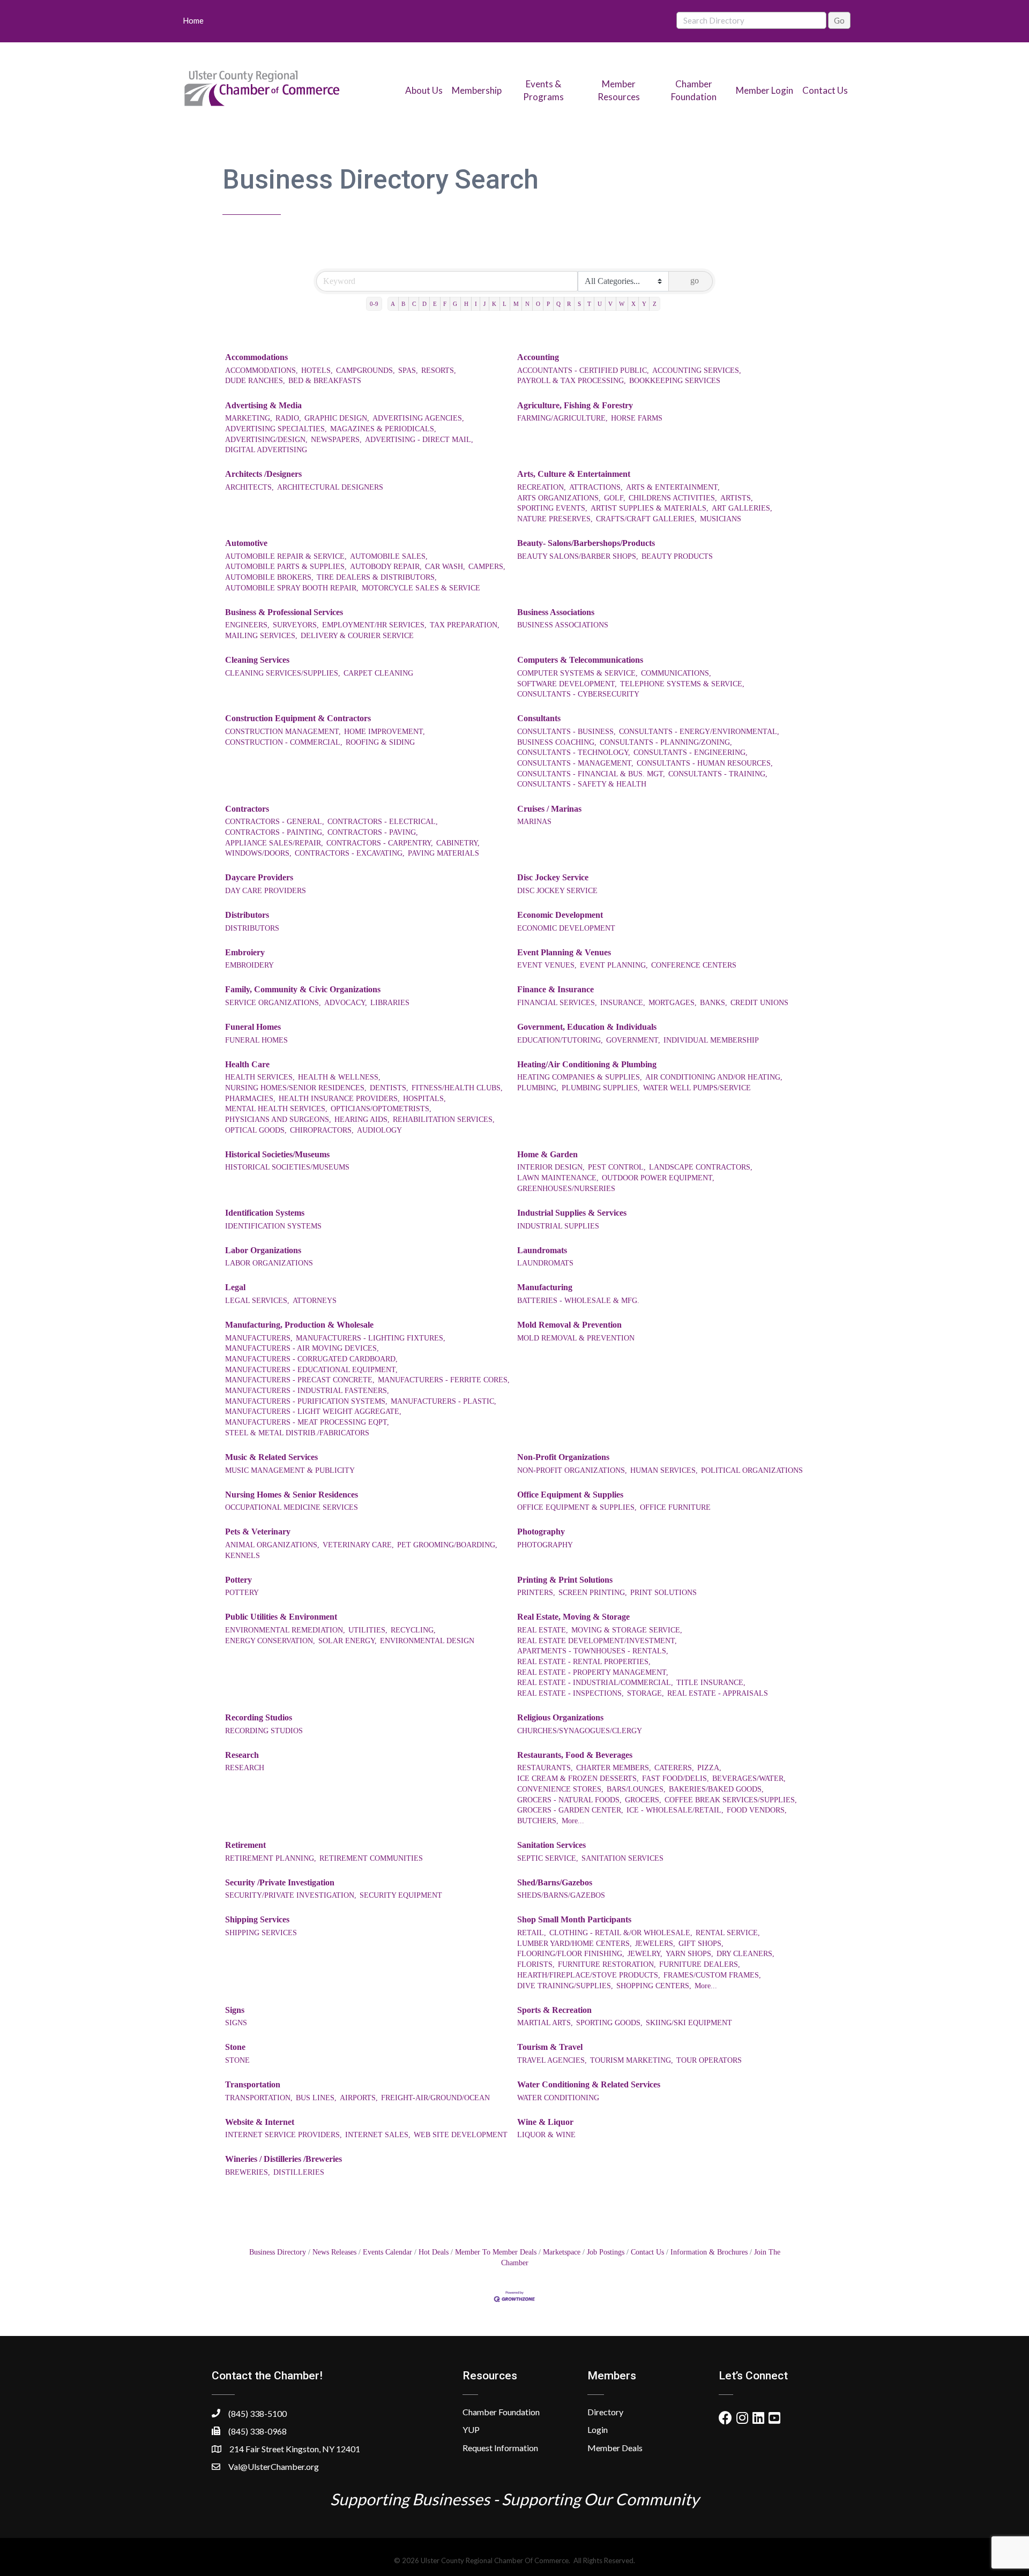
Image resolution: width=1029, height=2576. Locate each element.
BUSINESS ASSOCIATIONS (563, 625)
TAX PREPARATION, (465, 625)
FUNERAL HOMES (256, 1040)
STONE (237, 2060)
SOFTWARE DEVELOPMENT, (567, 684)
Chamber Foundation (501, 2412)
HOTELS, (317, 370)
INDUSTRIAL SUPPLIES (558, 1226)
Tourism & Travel (550, 2047)
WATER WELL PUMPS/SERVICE (697, 1088)
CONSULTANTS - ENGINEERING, (691, 752)
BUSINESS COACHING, (557, 742)
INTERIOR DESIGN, (551, 1167)
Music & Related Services (271, 1457)
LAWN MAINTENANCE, (558, 1178)
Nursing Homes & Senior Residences (292, 1495)
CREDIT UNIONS (759, 1003)
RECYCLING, (413, 1630)
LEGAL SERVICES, (257, 1301)
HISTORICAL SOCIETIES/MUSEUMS (287, 1167)
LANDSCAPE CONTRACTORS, (701, 1167)
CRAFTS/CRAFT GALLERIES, (646, 519)
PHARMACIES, (250, 1099)
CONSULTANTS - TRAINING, (718, 774)
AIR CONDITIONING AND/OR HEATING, (714, 1077)
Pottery (238, 1580)
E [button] (435, 304)
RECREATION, (542, 487)
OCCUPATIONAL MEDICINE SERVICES (292, 1507)
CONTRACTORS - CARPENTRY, (380, 843)
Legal (235, 1287)
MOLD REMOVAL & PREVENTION (576, 1338)
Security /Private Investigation (280, 1882)
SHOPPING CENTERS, (654, 1986)
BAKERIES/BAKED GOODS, (716, 1789)
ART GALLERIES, (742, 508)
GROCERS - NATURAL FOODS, (569, 1800)
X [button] (633, 304)
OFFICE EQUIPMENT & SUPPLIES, (577, 1507)
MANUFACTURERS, (259, 1338)
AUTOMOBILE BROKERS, (269, 577)
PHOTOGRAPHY (545, 1545)
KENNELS (243, 1556)
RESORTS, (439, 370)
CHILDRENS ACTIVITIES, (673, 498)
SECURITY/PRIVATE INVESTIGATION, (291, 1895)
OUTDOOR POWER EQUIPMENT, (658, 1178)
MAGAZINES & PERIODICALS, (383, 429)
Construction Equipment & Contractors (298, 718)
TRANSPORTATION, (259, 2098)
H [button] (466, 304)
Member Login (765, 90)
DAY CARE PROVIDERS (266, 891)
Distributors (247, 915)
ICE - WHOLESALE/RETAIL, (675, 1810)
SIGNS (236, 2023)
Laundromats (542, 1250)
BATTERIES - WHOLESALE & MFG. (578, 1301)
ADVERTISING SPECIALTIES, (276, 429)
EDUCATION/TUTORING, (560, 1040)
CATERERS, (674, 1768)
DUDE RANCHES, (255, 381)
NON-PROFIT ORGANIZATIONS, (572, 1470)
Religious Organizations (560, 1717)
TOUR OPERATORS (709, 2060)
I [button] (476, 304)
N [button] (527, 304)
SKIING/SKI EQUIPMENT (689, 2023)
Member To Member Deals (496, 2252)
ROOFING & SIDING (380, 742)
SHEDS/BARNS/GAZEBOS (561, 1895)
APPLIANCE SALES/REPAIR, (274, 843)
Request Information (500, 2448)
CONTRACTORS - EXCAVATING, (350, 853)
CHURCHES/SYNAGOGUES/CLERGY (580, 1731)
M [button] (516, 304)
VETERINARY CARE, (358, 1545)
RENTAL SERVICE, (728, 1933)
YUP (471, 2429)
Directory (605, 2412)
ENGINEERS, (247, 625)
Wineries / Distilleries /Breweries (284, 2159)
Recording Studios (259, 1717)
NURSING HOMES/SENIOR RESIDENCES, (296, 1088)
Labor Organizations (263, 1250)
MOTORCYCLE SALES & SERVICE (421, 588)
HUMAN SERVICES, (664, 1470)
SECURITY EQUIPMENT (401, 1895)
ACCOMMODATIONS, (262, 370)
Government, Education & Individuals (587, 1027)
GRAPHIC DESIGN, (337, 418)
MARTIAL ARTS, (545, 2023)
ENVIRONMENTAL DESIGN (427, 1641)
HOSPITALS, (424, 1099)
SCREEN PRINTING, (593, 1593)
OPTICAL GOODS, (256, 1130)
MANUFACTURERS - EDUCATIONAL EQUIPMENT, (311, 1370)
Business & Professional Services (284, 612)
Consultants (539, 718)
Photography (541, 1532)
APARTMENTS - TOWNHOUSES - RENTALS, (593, 1651)
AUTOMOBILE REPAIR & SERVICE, (286, 556)
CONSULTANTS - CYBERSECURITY (578, 694)
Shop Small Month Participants (574, 1919)
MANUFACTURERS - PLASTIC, (443, 1401)
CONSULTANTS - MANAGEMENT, (575, 763)
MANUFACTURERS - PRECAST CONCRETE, (300, 1380)
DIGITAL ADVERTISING (266, 450)
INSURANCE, (623, 1003)
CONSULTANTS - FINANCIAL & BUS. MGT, (591, 774)
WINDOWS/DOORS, (258, 853)
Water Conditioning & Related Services (589, 2084)
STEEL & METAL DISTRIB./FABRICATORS (297, 1433)
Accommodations (256, 357)
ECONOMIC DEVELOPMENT (566, 928)
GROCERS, (643, 1800)
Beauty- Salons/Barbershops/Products (586, 543)
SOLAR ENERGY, (348, 1641)
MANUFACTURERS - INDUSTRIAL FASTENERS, (307, 1391)
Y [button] (644, 304)
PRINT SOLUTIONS (663, 1593)
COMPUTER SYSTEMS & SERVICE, (577, 673)
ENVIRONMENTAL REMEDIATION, (285, 1630)
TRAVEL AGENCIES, (552, 2060)
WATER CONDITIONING (558, 2098)
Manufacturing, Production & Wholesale (299, 1325)
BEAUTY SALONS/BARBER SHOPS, (578, 556)
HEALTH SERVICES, (260, 1077)
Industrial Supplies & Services (572, 1213)
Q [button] (558, 304)
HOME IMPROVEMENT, (385, 732)
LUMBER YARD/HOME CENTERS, (575, 1944)
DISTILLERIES (299, 2172)
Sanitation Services (551, 1845)
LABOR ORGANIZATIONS (269, 1263)
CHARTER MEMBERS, (614, 1768)
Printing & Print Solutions (565, 1580)
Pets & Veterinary (258, 1532)
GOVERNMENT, (633, 1040)
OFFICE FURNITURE (675, 1507)
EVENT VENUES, (547, 965)
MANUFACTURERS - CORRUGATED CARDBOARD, (311, 1359)
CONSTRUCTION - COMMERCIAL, (284, 742)
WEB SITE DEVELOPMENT (461, 2135)
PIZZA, (709, 1768)
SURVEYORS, (296, 625)
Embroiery (245, 952)
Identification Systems (265, 1213)
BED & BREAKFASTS (325, 381)
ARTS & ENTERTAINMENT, (673, 487)
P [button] (548, 304)
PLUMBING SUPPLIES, (601, 1088)
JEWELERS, (655, 1944)
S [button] (579, 304)
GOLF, (615, 498)
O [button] (538, 304)
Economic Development (560, 915)
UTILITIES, (368, 1630)
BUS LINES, (316, 2098)
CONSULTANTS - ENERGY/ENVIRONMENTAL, (699, 732)
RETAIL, (532, 1933)
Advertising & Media (263, 405)
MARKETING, (249, 418)
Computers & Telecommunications (580, 660)
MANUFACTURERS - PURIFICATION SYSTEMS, (306, 1401)
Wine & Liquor (545, 2122)
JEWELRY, (645, 1954)
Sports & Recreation (554, 2010)
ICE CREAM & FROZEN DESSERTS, (578, 1779)
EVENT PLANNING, (614, 965)
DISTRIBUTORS (252, 928)
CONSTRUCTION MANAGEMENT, (283, 732)
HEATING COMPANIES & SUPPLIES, (580, 1077)
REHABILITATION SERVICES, (444, 1119)
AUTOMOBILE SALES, (389, 556)
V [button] (610, 304)
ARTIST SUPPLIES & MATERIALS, (650, 508)
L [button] (505, 304)
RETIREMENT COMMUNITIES (371, 1858)
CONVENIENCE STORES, (560, 1789)
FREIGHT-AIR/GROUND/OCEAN (435, 2098)
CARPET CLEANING (378, 673)
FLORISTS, (536, 1964)
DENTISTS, (389, 1088)
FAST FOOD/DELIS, (676, 1779)
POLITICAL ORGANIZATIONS (752, 1470)
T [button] (589, 304)
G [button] (455, 304)
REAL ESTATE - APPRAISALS (718, 1693)
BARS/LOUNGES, (636, 1789)
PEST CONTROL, (617, 1167)
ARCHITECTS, (249, 487)
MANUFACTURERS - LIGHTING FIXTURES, (371, 1338)
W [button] (622, 304)
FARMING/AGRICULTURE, (562, 418)
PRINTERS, (536, 1593)
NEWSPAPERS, (336, 440)
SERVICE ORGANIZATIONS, (273, 1003)
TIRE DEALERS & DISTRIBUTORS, (377, 577)
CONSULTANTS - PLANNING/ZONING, (666, 742)
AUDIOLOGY (379, 1130)
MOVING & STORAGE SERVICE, (627, 1630)
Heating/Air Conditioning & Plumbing (587, 1064)
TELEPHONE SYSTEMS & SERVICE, (682, 684)
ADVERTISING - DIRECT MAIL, (419, 440)
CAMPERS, (487, 567)
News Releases (334, 2252)
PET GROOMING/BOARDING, (447, 1545)
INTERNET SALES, (378, 2135)
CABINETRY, (458, 843)
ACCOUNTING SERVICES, (697, 370)
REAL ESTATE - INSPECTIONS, (571, 1693)
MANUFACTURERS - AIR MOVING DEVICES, (302, 1348)
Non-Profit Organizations (563, 1457)
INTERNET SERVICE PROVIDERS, (284, 2135)
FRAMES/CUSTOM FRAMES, (712, 1975)
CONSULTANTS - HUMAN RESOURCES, (705, 763)
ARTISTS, (737, 498)
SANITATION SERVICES (622, 1858)
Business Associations (556, 612)
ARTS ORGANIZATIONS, (559, 498)
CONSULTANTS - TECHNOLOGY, (574, 752)
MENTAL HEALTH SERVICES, (276, 1109)
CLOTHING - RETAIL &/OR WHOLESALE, (621, 1933)
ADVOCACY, (346, 1003)
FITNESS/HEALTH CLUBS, (457, 1088)
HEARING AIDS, (362, 1119)
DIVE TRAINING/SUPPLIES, (565, 1986)
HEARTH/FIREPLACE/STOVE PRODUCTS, (589, 1975)
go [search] (695, 280)
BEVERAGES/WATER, (749, 1779)
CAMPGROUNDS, (366, 370)
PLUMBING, (538, 1088)
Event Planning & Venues (564, 952)
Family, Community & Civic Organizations (303, 989)
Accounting (538, 357)
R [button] (569, 304)
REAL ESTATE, (543, 1630)
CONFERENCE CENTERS (694, 965)
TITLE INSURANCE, (711, 1683)
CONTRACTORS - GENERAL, (275, 822)
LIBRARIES (390, 1003)
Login (598, 2429)
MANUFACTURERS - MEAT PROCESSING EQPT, (307, 1422)
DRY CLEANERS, (745, 1954)
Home (193, 20)
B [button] (403, 304)
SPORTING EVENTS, (552, 508)
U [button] (600, 304)
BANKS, (714, 1003)
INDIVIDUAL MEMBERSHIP (711, 1040)
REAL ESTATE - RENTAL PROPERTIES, (584, 1662)
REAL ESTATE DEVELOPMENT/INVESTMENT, (597, 1641)
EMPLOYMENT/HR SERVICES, (374, 625)
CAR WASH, (445, 567)
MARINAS (534, 822)
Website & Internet (260, 2122)
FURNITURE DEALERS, (700, 1964)
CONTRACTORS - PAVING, (373, 832)
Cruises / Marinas (549, 809)
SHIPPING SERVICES (261, 1933)
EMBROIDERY (249, 965)
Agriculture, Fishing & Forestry (575, 405)
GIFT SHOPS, (701, 1944)
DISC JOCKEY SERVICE (557, 891)
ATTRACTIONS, (596, 487)
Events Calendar (387, 2252)
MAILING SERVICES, (261, 636)
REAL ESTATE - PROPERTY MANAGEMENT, (593, 1672)
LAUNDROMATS (545, 1263)
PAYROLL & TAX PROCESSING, (572, 381)
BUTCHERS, (538, 1821)
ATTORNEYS (315, 1301)
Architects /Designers (263, 474)
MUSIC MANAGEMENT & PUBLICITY (290, 1470)
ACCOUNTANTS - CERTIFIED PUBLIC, (583, 370)
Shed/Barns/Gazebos (555, 1882)
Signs (235, 2010)
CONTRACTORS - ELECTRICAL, (383, 822)
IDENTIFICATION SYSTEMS (273, 1226)
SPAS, (408, 370)
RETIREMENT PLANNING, (271, 1858)
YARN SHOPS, (689, 1954)
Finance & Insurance (555, 989)
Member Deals (615, 2448)
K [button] (494, 304)
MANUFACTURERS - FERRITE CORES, (444, 1380)
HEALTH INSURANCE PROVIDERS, (339, 1099)
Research (242, 1755)
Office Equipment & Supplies (570, 1495)
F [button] (445, 304)
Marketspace (562, 2252)
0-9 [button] (374, 304)
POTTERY (242, 1593)
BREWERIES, (248, 2172)
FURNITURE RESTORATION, (607, 1964)
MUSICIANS (721, 519)
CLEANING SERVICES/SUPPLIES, (283, 673)
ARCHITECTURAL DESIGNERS (330, 487)
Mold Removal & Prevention (569, 1325)
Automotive (246, 543)
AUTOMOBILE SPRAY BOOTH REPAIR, (292, 588)
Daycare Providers (259, 877)
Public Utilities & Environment (281, 1617)
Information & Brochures (709, 2252)
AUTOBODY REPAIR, (386, 567)
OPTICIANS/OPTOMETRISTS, (381, 1109)
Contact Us (825, 90)
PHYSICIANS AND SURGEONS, (278, 1119)
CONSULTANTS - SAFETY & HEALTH (582, 784)
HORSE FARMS (637, 418)
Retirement (245, 1845)
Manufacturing (545, 1287)
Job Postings (606, 2252)
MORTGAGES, (673, 1003)
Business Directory (278, 2252)
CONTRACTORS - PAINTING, (275, 832)
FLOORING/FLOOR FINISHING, (571, 1954)
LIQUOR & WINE (546, 2135)
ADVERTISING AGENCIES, (418, 418)
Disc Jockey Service (553, 877)
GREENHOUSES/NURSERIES (566, 1189)
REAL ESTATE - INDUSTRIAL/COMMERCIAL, (595, 1683)
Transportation (253, 2084)
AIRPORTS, (359, 2098)
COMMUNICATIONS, (676, 673)
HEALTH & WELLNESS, (339, 1077)
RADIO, (288, 418)
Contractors (247, 809)
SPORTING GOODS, (609, 2023)
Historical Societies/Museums (277, 1154)
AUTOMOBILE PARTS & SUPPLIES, (286, 567)
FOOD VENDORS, (757, 1810)
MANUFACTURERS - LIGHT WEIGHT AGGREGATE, (313, 1411)
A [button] (393, 304)
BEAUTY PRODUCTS (677, 556)
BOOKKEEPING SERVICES (675, 381)
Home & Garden (547, 1154)
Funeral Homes (253, 1027)
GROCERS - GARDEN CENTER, (570, 1810)
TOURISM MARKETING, (632, 2060)
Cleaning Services (257, 660)
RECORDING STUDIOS (264, 1731)
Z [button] (655, 304)
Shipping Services (257, 1919)
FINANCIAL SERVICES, (557, 1003)
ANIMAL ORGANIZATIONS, (272, 1545)
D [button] (424, 304)
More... (573, 1821)
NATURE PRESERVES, (555, 519)
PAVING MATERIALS (443, 853)
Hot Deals (434, 2252)
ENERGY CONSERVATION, (270, 1641)
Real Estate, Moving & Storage (573, 1617)
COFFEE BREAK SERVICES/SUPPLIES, (731, 1800)
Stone (235, 2047)
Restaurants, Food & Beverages (575, 1755)
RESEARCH (245, 1768)
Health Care (247, 1064)
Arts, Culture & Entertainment (574, 474)
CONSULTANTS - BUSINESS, (566, 732)
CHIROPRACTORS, (322, 1130)
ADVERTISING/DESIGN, (266, 440)
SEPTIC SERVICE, (548, 1858)
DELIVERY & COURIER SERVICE (357, 636)
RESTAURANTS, (545, 1768)
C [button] (414, 304)
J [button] (484, 304)
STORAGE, (646, 1693)
